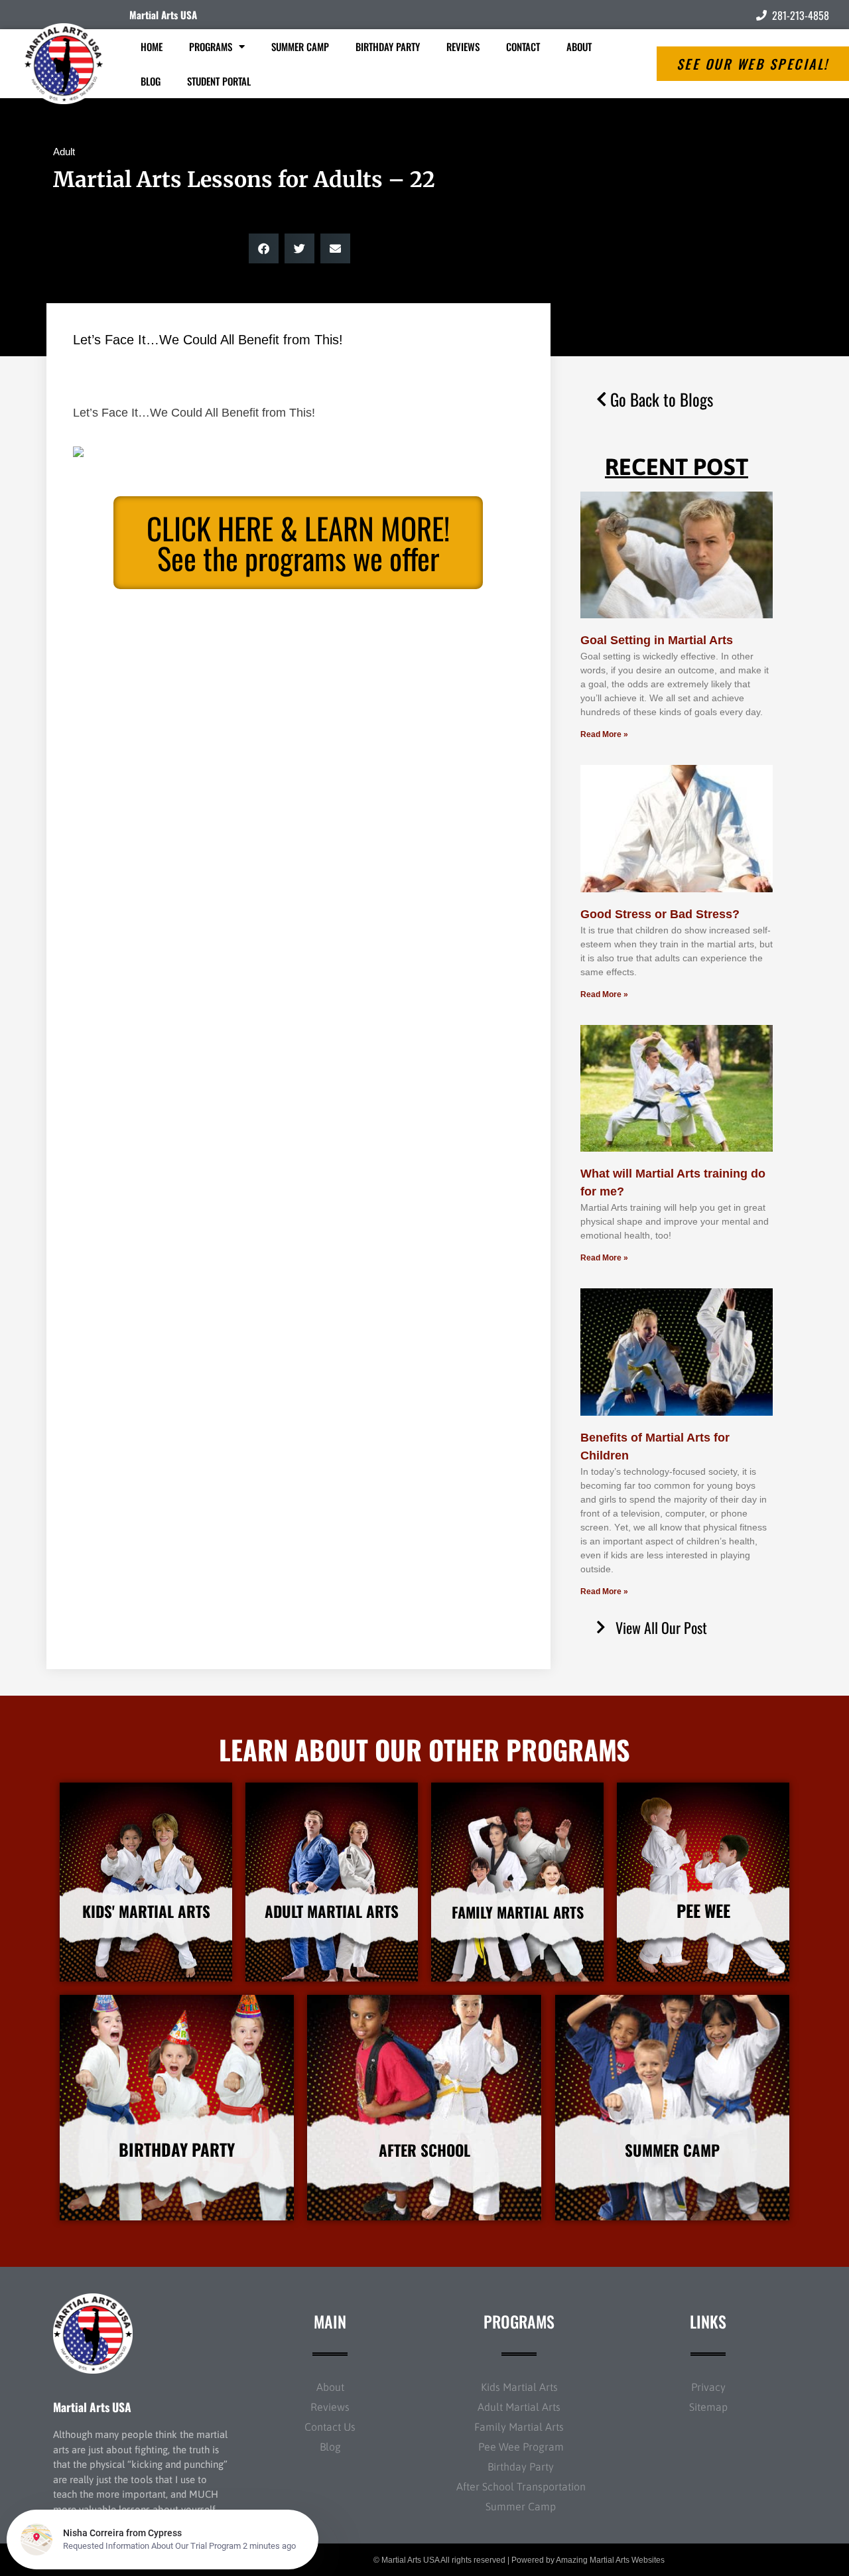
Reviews (463, 46)
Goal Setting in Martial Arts (657, 640)
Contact (523, 46)
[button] (264, 248)
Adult (64, 152)
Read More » (604, 734)
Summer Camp (300, 46)
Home (152, 46)
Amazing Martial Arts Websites (610, 2560)
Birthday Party (388, 46)
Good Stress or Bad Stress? (660, 914)
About (579, 46)
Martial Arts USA (163, 15)
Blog (151, 81)
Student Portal (219, 81)
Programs (211, 46)
